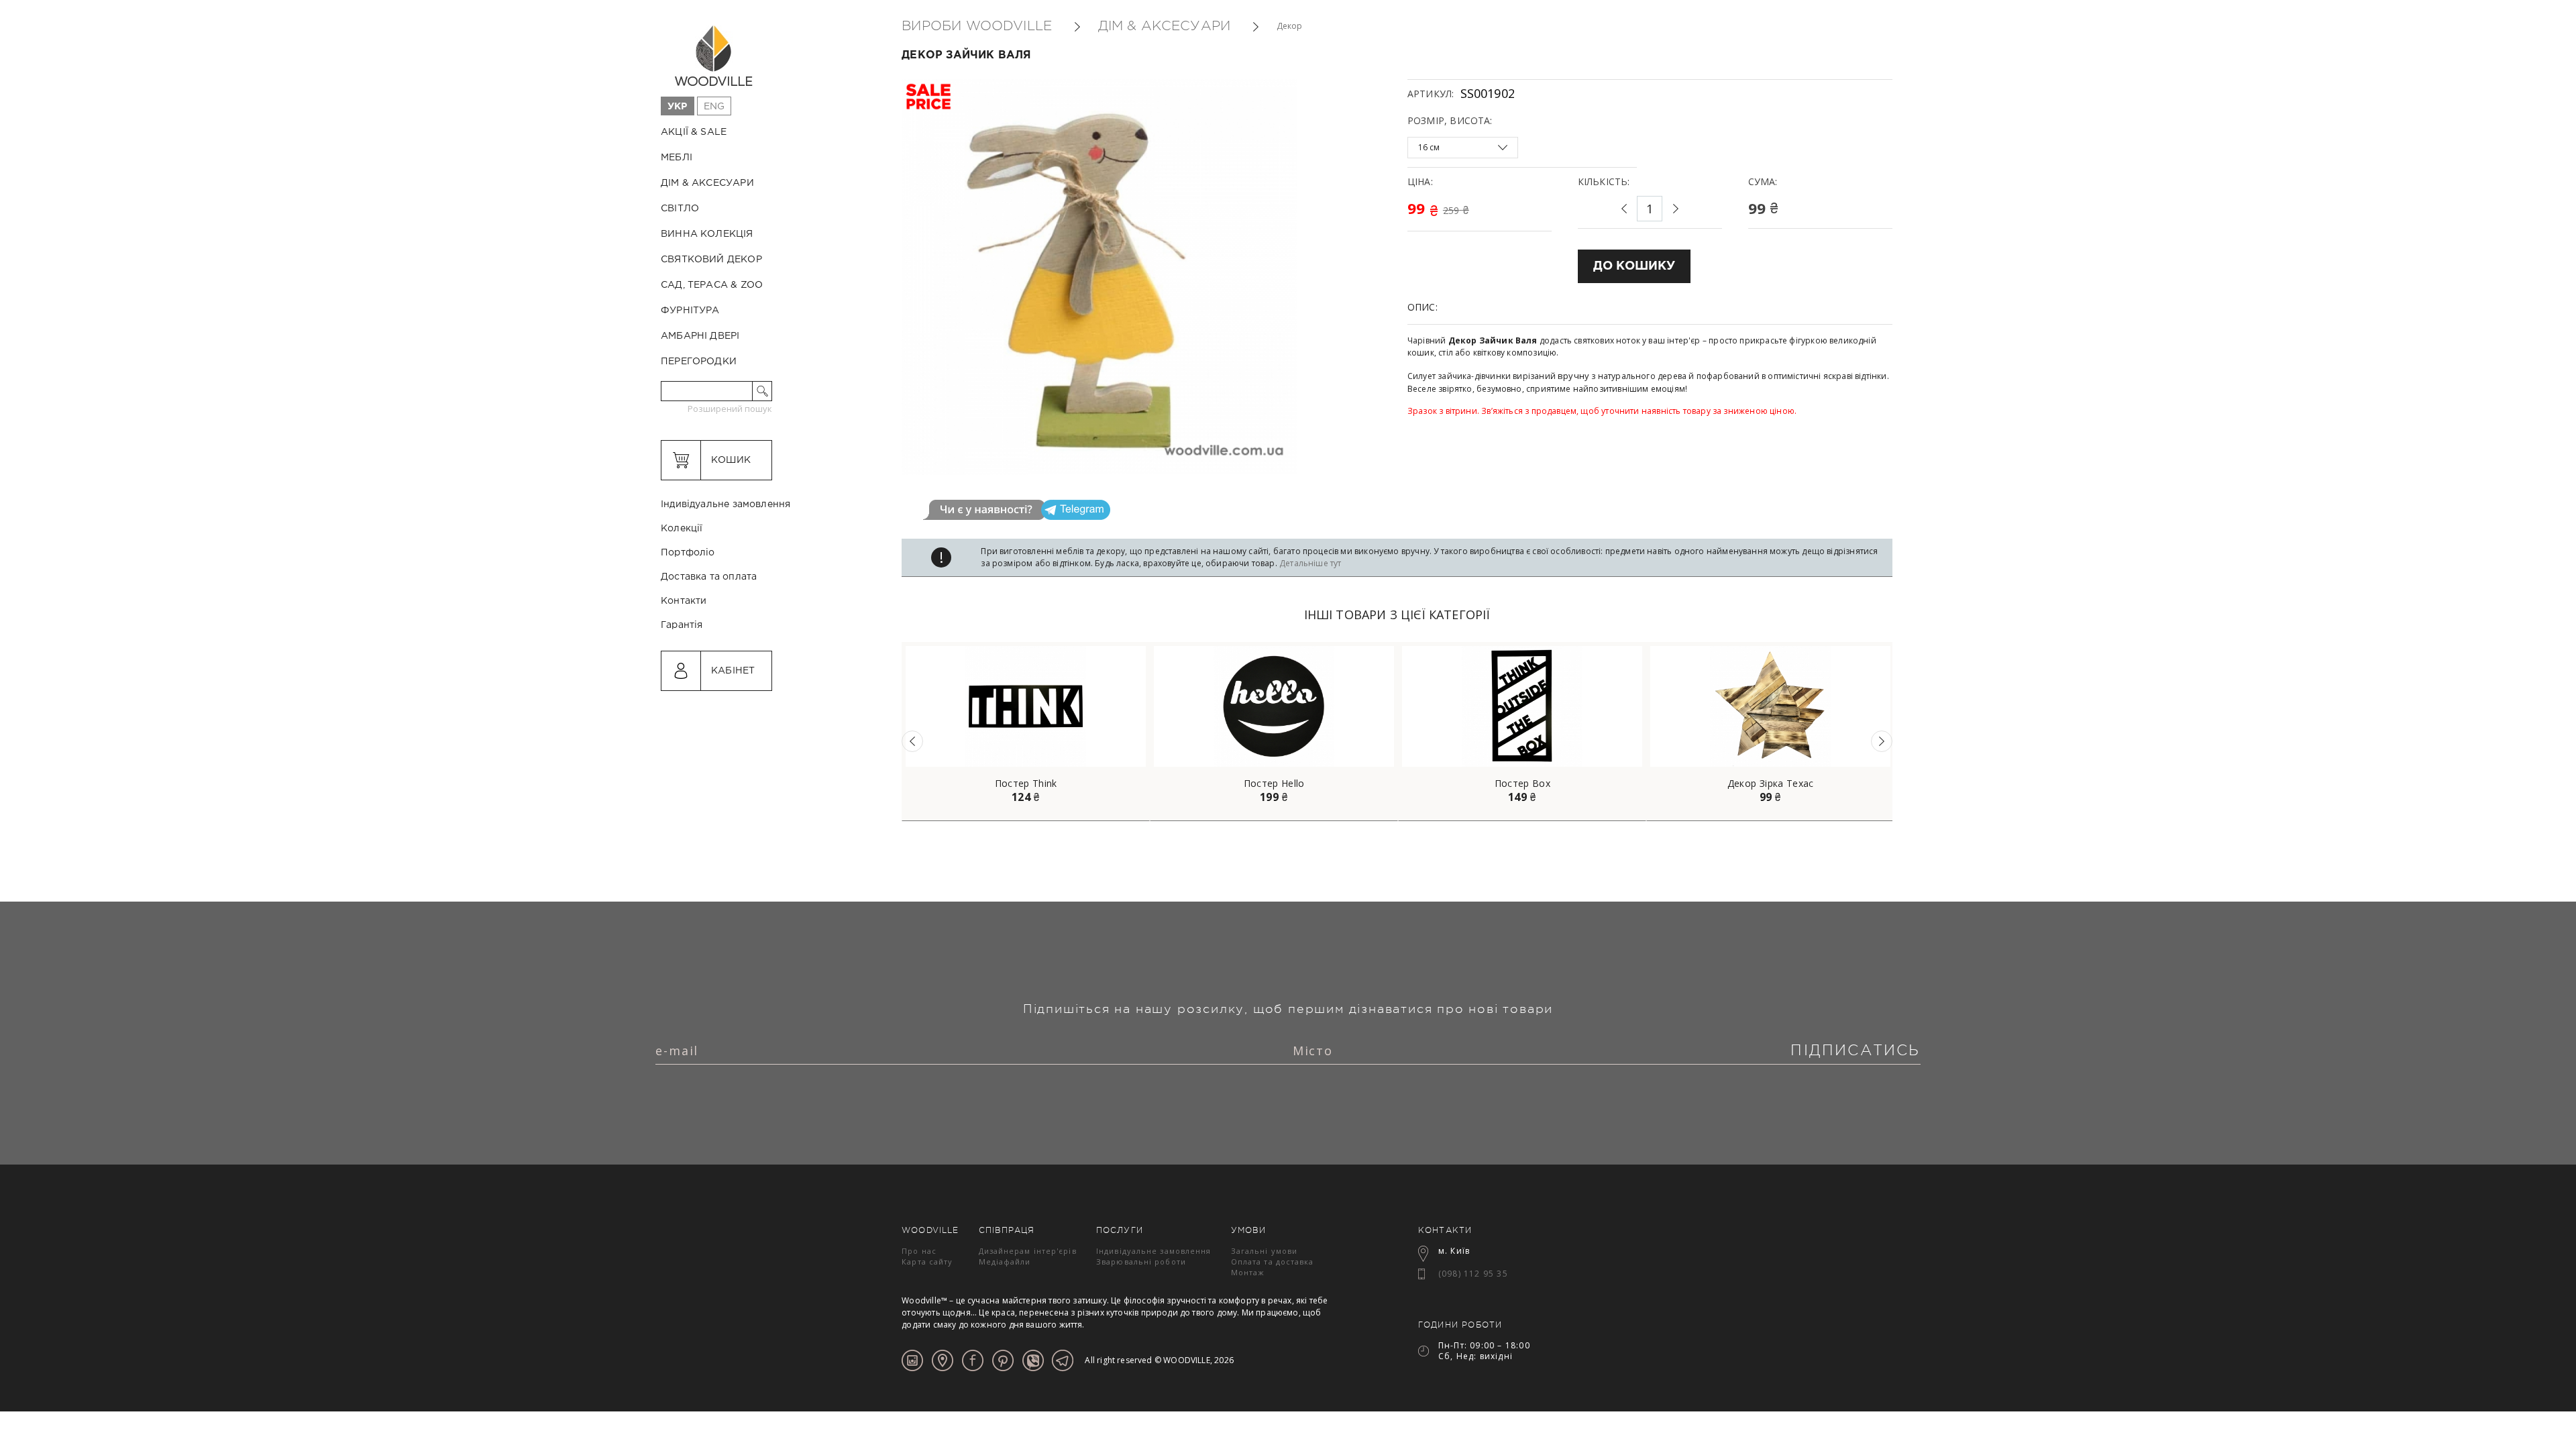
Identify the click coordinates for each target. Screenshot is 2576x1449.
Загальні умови (1264, 1251)
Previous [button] (912, 741)
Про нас (919, 1251)
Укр (678, 107)
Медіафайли (1005, 1262)
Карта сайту (927, 1262)
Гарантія (682, 625)
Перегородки (699, 362)
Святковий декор (711, 260)
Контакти (684, 601)
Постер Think (1026, 784)
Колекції (682, 529)
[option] (1026, 732)
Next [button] (1882, 741)
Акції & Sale (694, 132)
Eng (714, 107)
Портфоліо (688, 553)
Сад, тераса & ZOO (712, 285)
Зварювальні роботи (1141, 1262)
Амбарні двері (700, 336)
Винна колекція (707, 234)
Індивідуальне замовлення (726, 504)
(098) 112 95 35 (1473, 1274)
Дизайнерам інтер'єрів (1028, 1251)
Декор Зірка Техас (1771, 784)
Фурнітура (690, 311)
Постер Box (1523, 784)
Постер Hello (1274, 784)
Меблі (677, 158)
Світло (680, 209)
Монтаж (1248, 1272)
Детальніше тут (1310, 563)
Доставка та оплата (709, 577)
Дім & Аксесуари (707, 183)
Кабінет (733, 671)
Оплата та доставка (1273, 1262)
